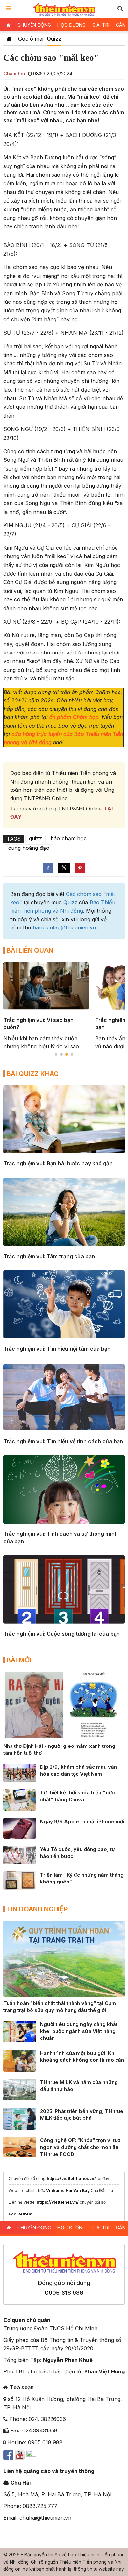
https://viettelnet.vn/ (58, 2202)
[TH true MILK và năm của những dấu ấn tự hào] (20, 2089)
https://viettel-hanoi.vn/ (71, 2179)
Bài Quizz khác (33, 1074)
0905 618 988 (64, 2293)
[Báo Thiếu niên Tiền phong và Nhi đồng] (64, 9)
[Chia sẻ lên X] (64, 868)
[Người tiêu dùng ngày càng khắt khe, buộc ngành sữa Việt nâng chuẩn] (20, 2031)
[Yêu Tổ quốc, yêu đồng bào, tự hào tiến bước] (20, 1854)
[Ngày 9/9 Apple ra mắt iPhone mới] (20, 1828)
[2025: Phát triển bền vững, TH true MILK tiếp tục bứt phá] (20, 2118)
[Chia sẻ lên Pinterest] (80, 868)
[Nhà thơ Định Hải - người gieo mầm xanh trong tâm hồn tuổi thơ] (64, 1705)
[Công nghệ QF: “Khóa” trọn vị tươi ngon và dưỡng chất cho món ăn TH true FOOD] (20, 2147)
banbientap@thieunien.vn (64, 927)
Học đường (72, 25)
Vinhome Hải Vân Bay (68, 2190)
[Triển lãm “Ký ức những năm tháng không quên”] (20, 1880)
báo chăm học (69, 838)
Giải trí (101, 25)
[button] (120, 8)
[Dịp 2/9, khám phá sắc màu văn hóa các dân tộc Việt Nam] (20, 1772)
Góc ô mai (31, 39)
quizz (35, 838)
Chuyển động (34, 25)
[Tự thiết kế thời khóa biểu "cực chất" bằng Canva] (20, 1799)
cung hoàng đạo (29, 848)
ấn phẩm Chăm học (74, 717)
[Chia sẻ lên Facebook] (48, 868)
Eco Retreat (21, 2214)
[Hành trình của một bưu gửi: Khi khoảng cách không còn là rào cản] (20, 2060)
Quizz (54, 39)
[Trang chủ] (9, 39)
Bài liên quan (30, 950)
